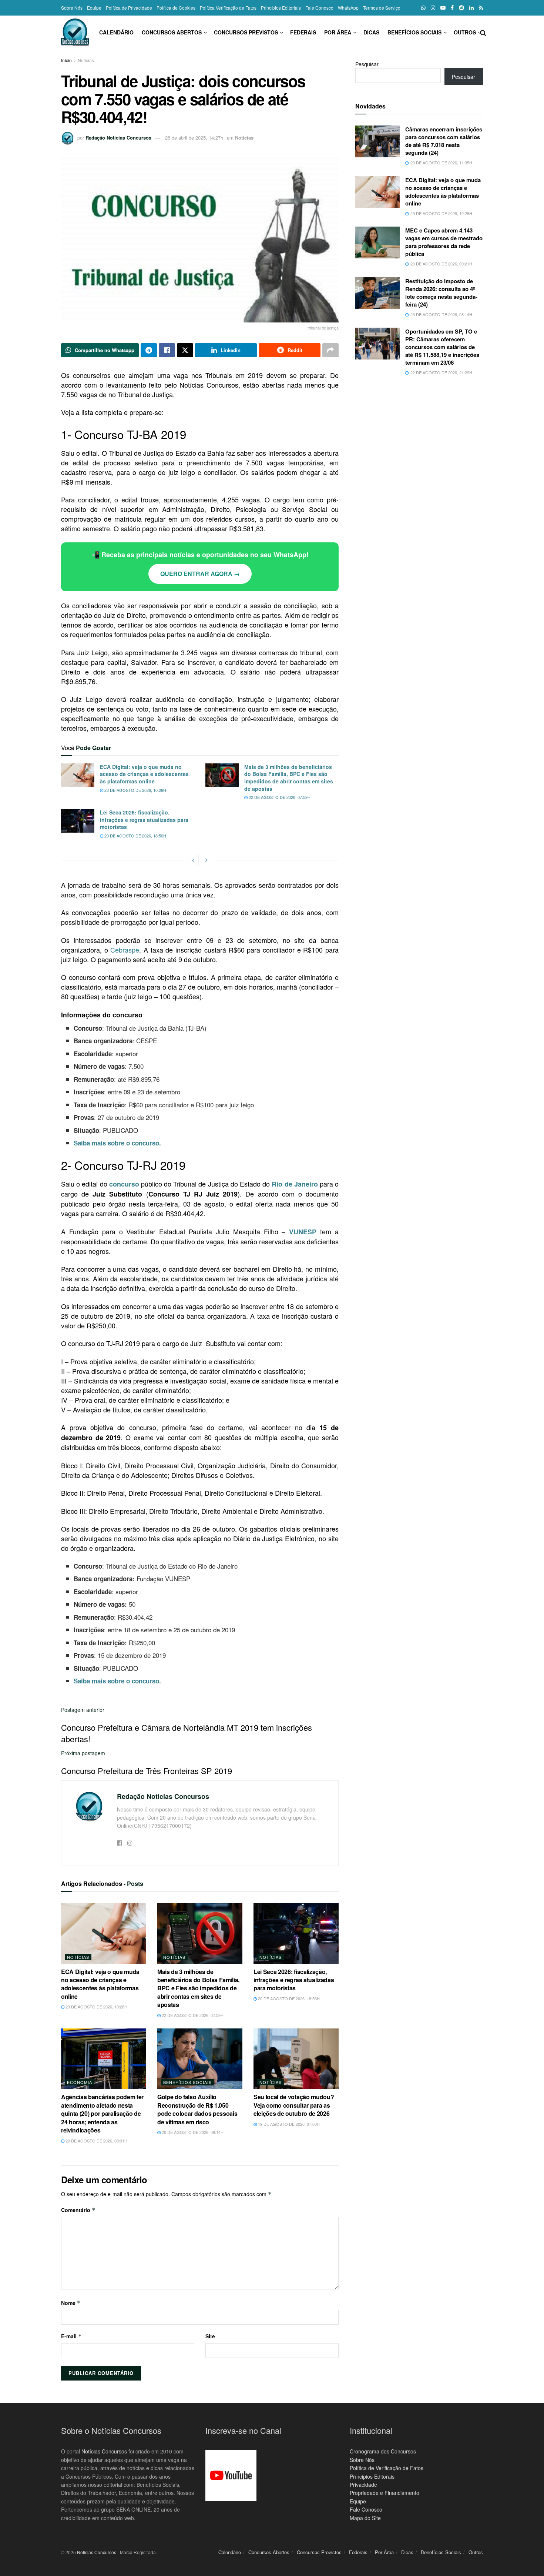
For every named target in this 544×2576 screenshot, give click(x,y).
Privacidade (363, 2485)
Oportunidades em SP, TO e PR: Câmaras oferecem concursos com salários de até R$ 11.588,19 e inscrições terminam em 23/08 (442, 347)
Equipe (94, 8)
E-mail (71, 2336)
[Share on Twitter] (185, 350)
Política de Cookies (176, 8)
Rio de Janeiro (295, 1184)
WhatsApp (348, 8)
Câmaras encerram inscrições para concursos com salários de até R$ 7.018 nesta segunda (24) (444, 141)
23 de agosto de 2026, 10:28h (135, 790)
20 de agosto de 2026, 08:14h (192, 2132)
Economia (80, 2082)
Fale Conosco (319, 8)
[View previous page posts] (193, 860)
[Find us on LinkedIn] (471, 8)
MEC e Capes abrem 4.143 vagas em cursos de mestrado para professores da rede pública (444, 242)
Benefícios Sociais (414, 32)
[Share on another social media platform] (330, 350)
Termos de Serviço (382, 8)
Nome (71, 2303)
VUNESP (303, 1232)
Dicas (371, 32)
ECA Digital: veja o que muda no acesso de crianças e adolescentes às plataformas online (144, 774)
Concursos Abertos (172, 32)
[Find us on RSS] (481, 8)
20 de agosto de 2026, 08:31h (96, 2141)
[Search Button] (483, 32)
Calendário (116, 32)
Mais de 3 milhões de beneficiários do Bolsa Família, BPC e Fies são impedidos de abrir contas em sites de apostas (289, 778)
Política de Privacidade (129, 8)
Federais (303, 32)
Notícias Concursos (104, 2451)
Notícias (86, 60)
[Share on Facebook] (167, 350)
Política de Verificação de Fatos (387, 2468)
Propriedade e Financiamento (385, 2493)
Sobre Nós (72, 8)
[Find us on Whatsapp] (423, 8)
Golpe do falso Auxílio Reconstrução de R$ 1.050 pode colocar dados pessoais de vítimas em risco (197, 2109)
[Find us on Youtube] (443, 8)
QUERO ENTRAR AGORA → (200, 574)
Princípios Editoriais (281, 8)
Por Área (338, 32)
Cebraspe (125, 950)
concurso (124, 1184)
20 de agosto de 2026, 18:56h (135, 836)
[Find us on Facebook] (452, 8)
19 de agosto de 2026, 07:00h (288, 2124)
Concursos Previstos (246, 32)
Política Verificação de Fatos (228, 8)
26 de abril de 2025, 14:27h (194, 138)
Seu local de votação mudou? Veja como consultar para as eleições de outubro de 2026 (294, 2105)
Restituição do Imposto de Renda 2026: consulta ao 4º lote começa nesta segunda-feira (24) (441, 293)
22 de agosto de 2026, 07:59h (279, 797)
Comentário (78, 2210)
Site (210, 2336)
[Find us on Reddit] (461, 8)
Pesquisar (367, 64)
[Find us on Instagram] (433, 8)
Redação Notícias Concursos (118, 138)
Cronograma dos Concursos (383, 2451)
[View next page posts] (206, 860)
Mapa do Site (365, 2518)
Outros (465, 32)
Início (66, 60)
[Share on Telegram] (149, 350)
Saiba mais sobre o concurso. (117, 1143)
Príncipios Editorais (372, 2476)
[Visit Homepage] (75, 32)
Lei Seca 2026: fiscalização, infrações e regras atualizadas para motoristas (144, 819)
